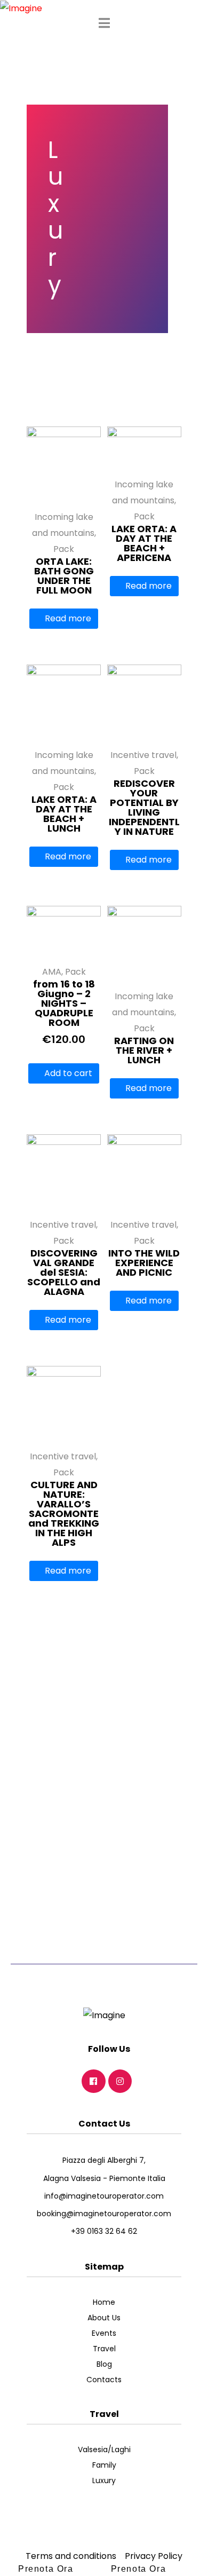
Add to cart (68, 1073)
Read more (68, 618)
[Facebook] (94, 2081)
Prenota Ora (46, 2569)
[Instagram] (120, 2081)
